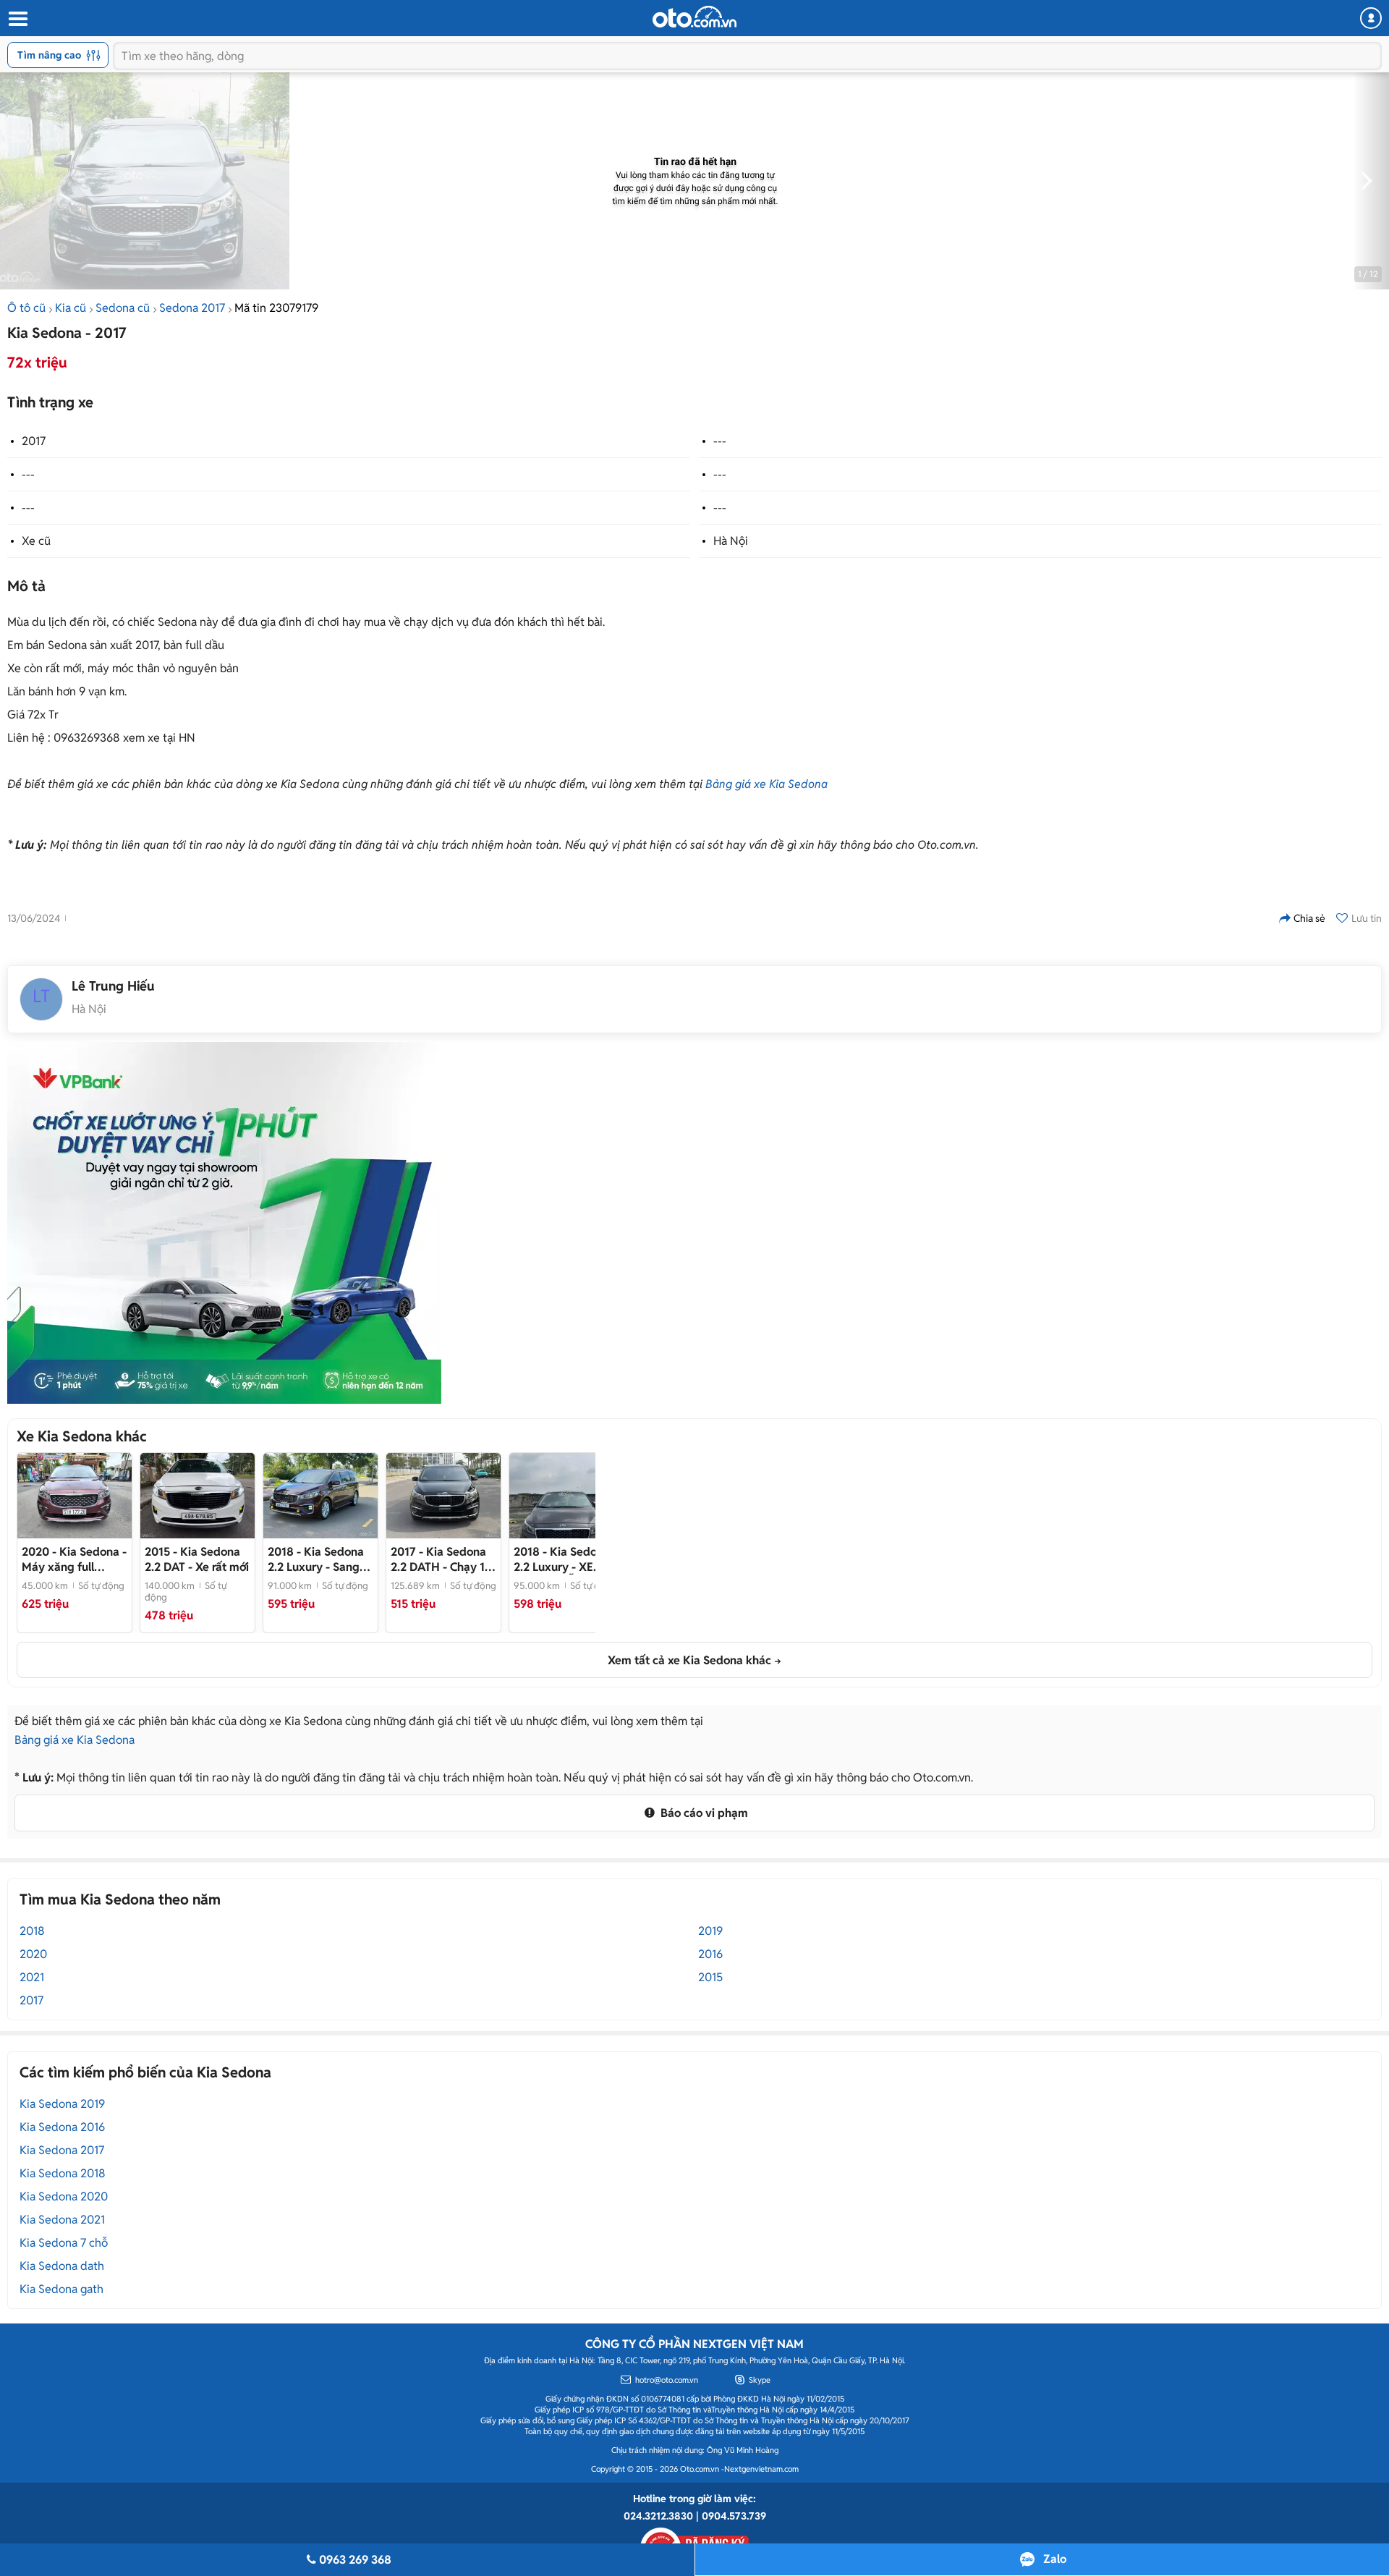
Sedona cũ (123, 308)
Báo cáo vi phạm (703, 1813)
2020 (33, 1954)
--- (720, 441)
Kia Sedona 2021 (62, 2220)
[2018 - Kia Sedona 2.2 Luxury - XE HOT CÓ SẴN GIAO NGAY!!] (566, 1496)
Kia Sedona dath (62, 2266)
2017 (34, 441)
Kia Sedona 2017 (62, 2150)
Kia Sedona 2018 (63, 2173)
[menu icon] (17, 19)
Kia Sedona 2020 (64, 2196)
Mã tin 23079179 (276, 308)
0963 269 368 (355, 2560)
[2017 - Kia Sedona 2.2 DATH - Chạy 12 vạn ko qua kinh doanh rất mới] (443, 1496)
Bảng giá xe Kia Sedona (766, 784)
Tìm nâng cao (49, 55)
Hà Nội (731, 541)
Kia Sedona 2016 (62, 2127)
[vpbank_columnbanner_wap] (224, 1223)
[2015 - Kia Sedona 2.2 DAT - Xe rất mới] (197, 1496)
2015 (710, 1977)
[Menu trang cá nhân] (1371, 18)
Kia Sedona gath (61, 2289)
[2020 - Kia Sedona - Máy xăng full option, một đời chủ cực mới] (75, 1496)
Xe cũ (36, 541)
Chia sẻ (1309, 918)
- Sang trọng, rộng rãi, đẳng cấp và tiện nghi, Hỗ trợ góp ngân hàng (316, 1559)
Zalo (1055, 2559)
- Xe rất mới (197, 1559)
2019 (710, 1931)
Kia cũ (71, 308)
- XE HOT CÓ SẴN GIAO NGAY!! (565, 1559)
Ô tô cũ (26, 308)
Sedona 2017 (192, 308)
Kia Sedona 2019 (62, 2104)
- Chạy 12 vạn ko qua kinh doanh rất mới (441, 1559)
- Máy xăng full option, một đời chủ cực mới (74, 1559)
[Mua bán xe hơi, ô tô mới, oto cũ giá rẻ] (694, 17)
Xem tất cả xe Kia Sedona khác (689, 1660)
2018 (32, 1931)
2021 (32, 1977)
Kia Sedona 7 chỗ (64, 2243)
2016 (710, 1954)
